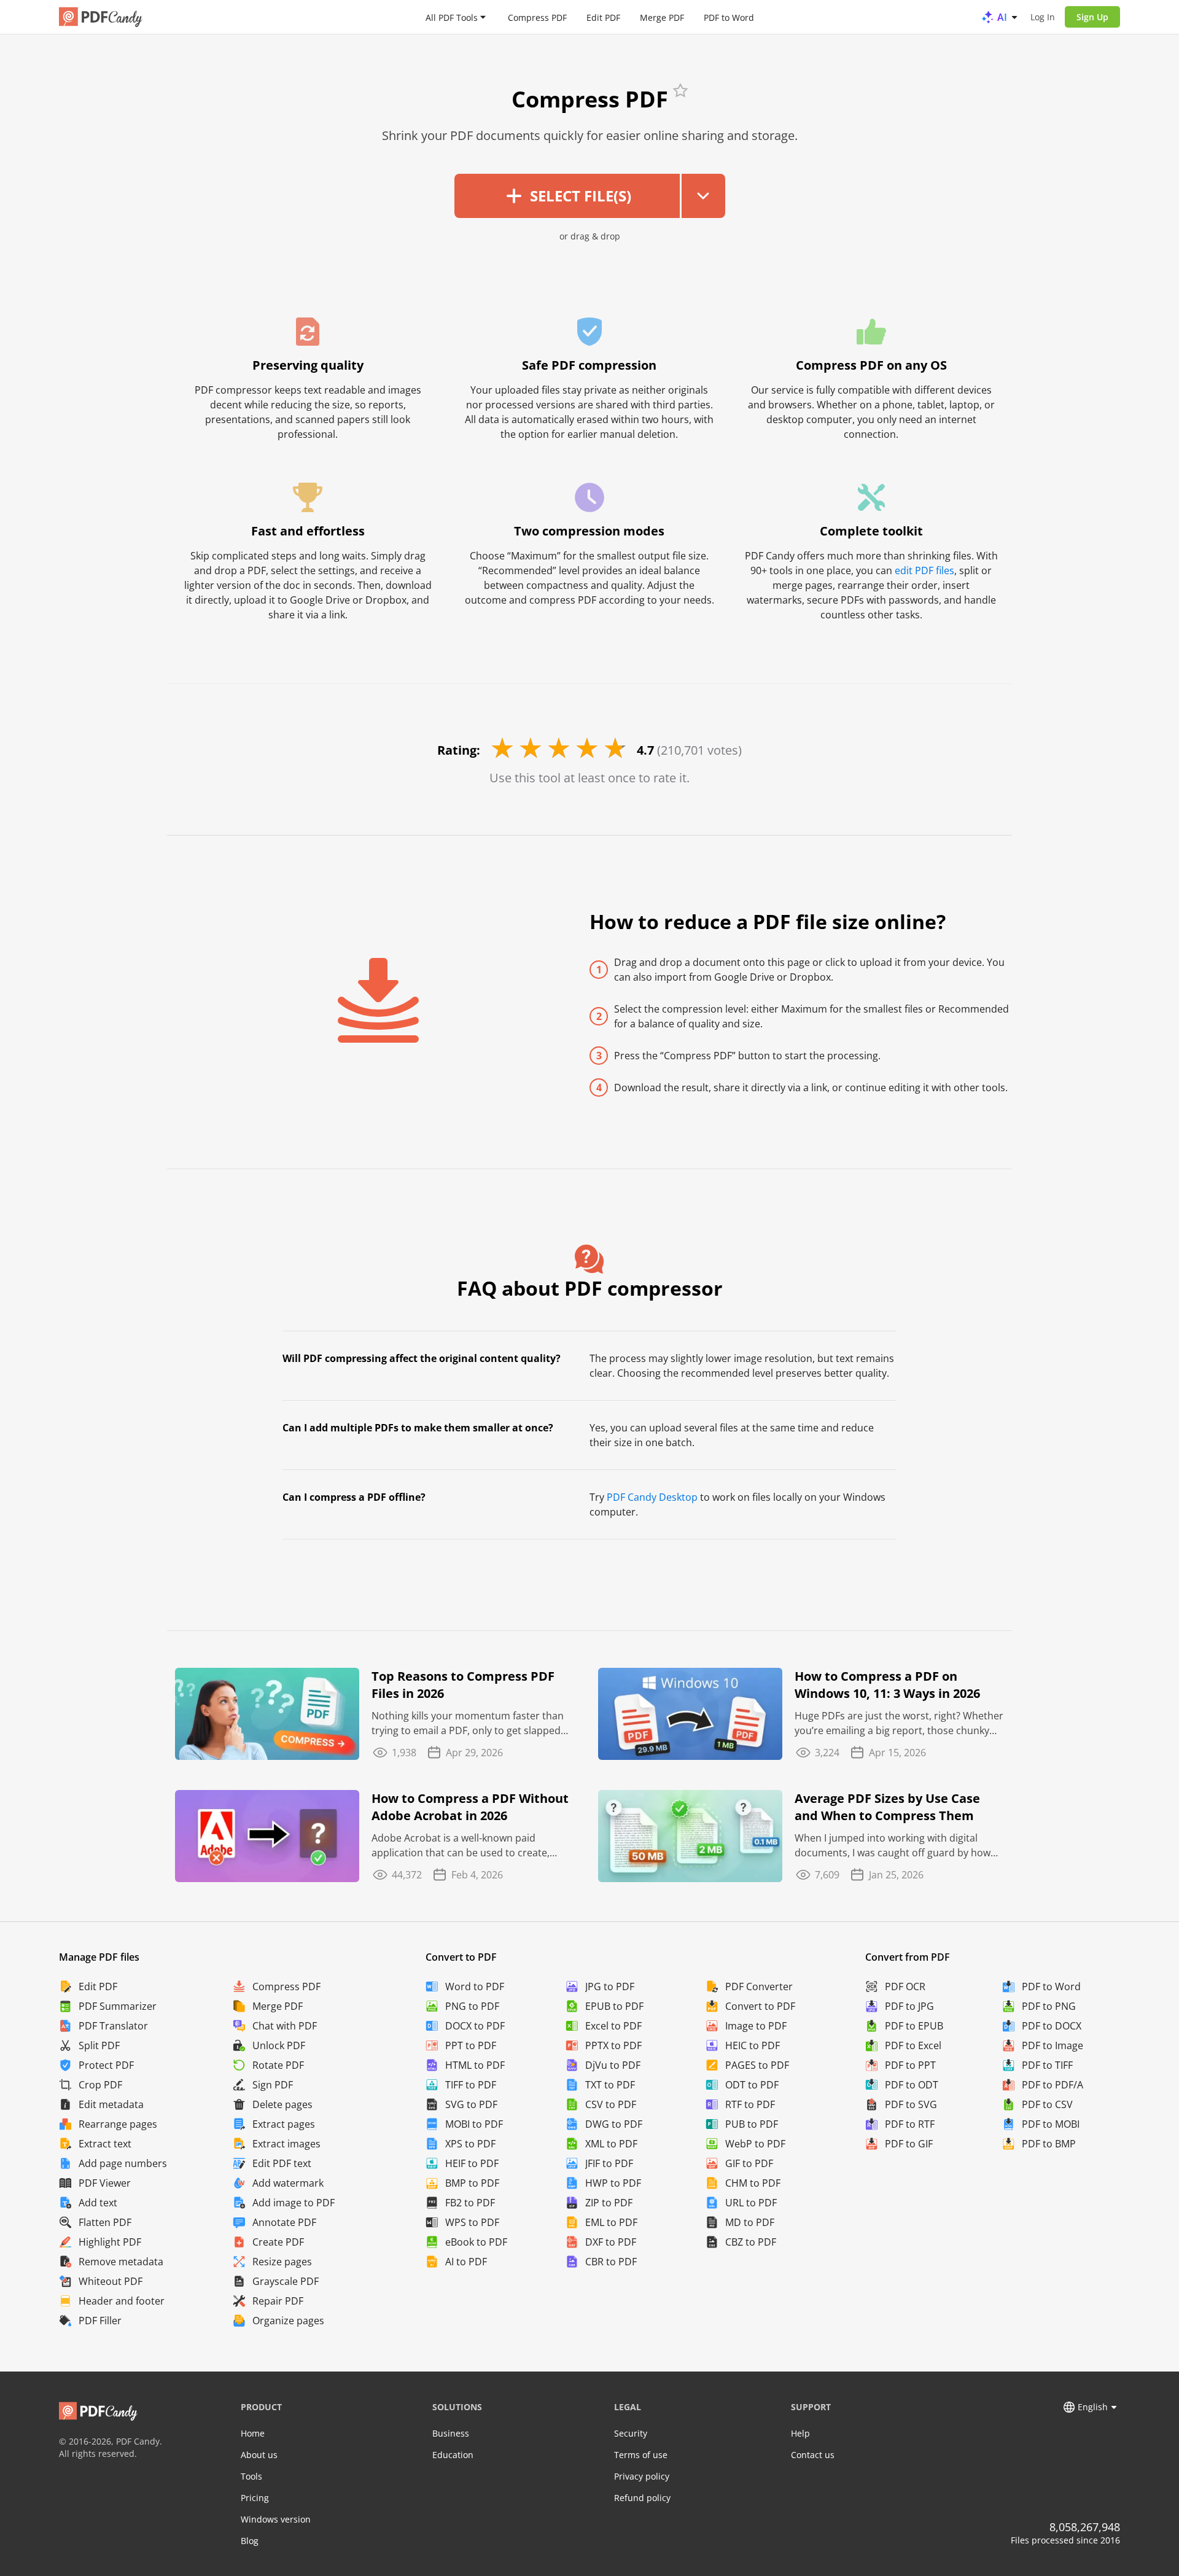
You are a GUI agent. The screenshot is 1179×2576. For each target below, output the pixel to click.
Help (800, 2433)
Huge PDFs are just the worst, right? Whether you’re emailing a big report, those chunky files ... (899, 1723)
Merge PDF (662, 17)
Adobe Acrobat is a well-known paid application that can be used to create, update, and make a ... (461, 1846)
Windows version (276, 2519)
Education (453, 2455)
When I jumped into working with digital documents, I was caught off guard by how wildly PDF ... (893, 1846)
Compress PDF (537, 17)
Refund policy (642, 2498)
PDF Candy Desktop (652, 1497)
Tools (251, 2476)
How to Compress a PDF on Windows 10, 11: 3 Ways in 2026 (887, 1685)
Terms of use (641, 2455)
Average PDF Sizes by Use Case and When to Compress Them (887, 1807)
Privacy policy (642, 2476)
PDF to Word (729, 17)
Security (631, 2433)
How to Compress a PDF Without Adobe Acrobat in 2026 (470, 1807)
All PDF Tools (452, 17)
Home (253, 2433)
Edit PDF (603, 17)
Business (451, 2433)
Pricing (255, 2498)
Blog (250, 2541)
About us (259, 2455)
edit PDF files (924, 570)
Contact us (813, 2455)
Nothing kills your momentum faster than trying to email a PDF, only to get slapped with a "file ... (468, 1723)
